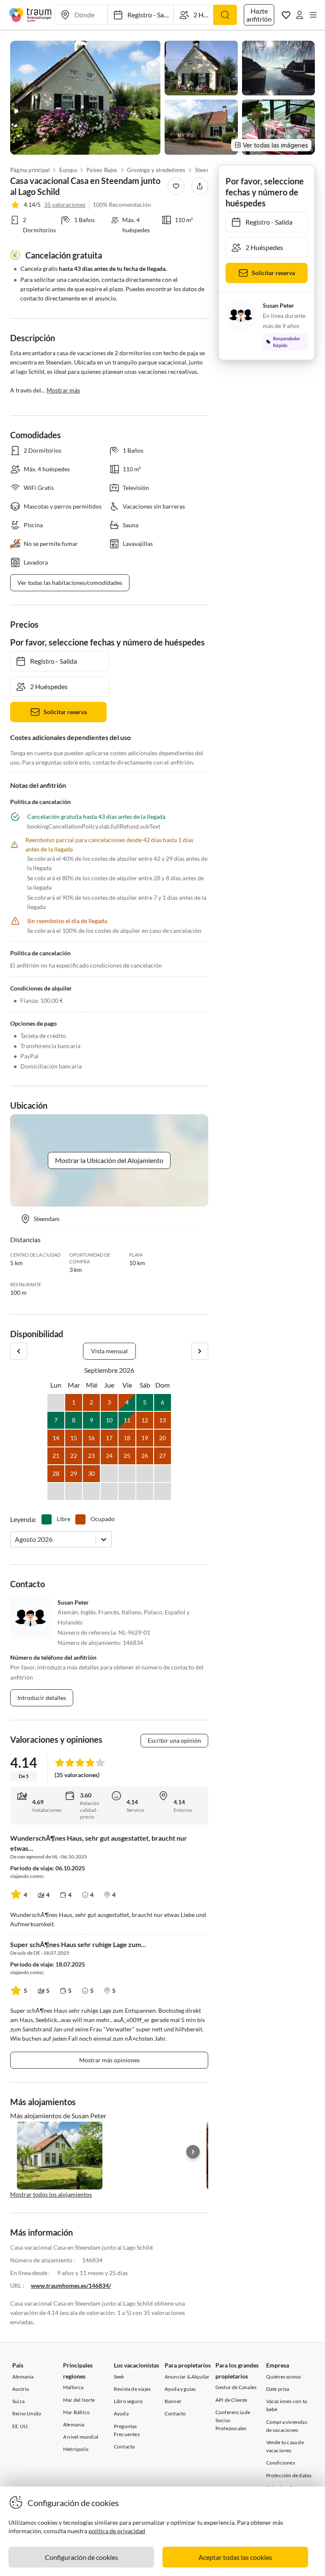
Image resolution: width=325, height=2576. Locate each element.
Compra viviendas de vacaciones (287, 2426)
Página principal (30, 170)
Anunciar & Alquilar (187, 2377)
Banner (173, 2401)
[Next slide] (193, 2152)
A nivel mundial (81, 2437)
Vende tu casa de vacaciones (285, 2446)
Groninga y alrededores (156, 170)
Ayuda (121, 2413)
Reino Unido (27, 2413)
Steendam (208, 170)
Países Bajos (102, 170)
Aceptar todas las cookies (235, 2557)
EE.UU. (21, 2426)
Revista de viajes (132, 2389)
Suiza (18, 2401)
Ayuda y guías (180, 2389)
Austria (21, 2389)
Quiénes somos (284, 2377)
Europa (68, 170)
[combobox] (15, 1539)
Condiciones (281, 2463)
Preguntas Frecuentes (127, 2430)
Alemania (23, 2377)
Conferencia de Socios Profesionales (233, 2420)
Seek (119, 2377)
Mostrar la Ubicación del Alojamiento (109, 1160)
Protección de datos (289, 2475)
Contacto (125, 2447)
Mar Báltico (76, 2412)
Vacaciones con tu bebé (287, 2405)
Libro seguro (128, 2401)
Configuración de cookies (81, 2557)
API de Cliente (231, 2400)
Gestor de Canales (236, 2387)
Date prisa (278, 2389)
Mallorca (73, 2387)
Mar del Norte (79, 2400)
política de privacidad (117, 2531)
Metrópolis (76, 2449)
